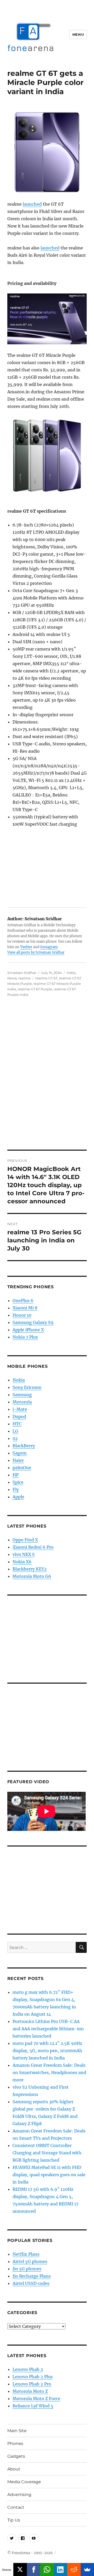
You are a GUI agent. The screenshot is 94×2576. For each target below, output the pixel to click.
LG (15, 1431)
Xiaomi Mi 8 (25, 1308)
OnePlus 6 (23, 1301)
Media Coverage (24, 2482)
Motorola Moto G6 (32, 1576)
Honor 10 (22, 1315)
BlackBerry (24, 1446)
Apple (18, 1497)
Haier (18, 1460)
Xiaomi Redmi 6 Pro (33, 1547)
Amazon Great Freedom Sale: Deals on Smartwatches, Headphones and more (49, 2072)
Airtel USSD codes (31, 2283)
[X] (20, 2569)
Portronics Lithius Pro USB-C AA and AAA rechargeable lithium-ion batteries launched (48, 2029)
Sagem (20, 1453)
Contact (16, 2507)
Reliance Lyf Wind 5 (33, 2406)
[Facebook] (34, 2569)
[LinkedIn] (60, 2569)
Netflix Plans (26, 2254)
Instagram (49, 947)
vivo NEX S (24, 1554)
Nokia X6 (22, 1562)
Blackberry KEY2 (30, 1569)
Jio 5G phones (27, 2269)
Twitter (26, 947)
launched (32, 204)
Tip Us (14, 2520)
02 (15, 1438)
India (71, 973)
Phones (15, 2443)
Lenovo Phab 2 (28, 2369)
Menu (78, 34)
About (14, 2469)
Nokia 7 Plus (25, 1337)
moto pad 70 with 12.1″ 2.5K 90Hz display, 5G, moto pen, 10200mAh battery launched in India (47, 2051)
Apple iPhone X (28, 1330)
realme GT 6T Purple (35, 989)
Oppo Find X (25, 1540)
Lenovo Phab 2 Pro (32, 2384)
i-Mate (20, 1409)
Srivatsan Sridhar (22, 973)
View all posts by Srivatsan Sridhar (36, 952)
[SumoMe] (87, 2569)
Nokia (19, 1380)
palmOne (22, 1468)
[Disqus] (47, 1077)
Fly (16, 1489)
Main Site (17, 2431)
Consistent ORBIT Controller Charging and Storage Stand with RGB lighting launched (47, 2153)
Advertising (19, 2495)
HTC (17, 1424)
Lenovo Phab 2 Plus (33, 2377)
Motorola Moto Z (30, 2391)
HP (16, 1475)
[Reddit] (74, 2569)
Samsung (22, 1395)
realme (24, 978)
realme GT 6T (46, 978)
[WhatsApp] (47, 2569)
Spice (18, 1482)
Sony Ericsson (27, 1387)
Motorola (22, 1402)
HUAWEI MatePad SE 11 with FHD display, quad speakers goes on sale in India (49, 2175)
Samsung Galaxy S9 (33, 1322)
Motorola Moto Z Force (36, 2399)
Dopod (19, 1416)
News (12, 978)
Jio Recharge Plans (32, 2276)
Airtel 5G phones (30, 2261)
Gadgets (16, 2456)
